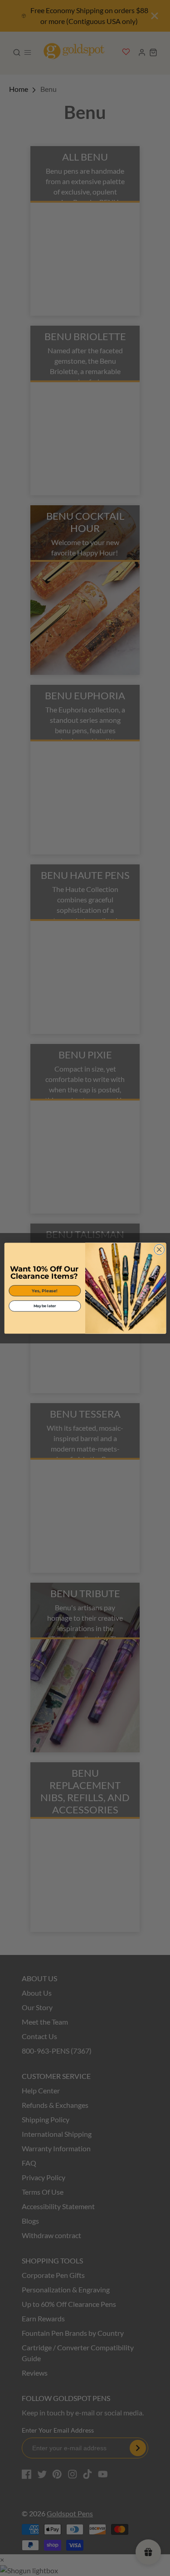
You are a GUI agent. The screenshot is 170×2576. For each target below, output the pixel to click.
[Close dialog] (159, 1250)
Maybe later (44, 1306)
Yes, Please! (45, 1290)
